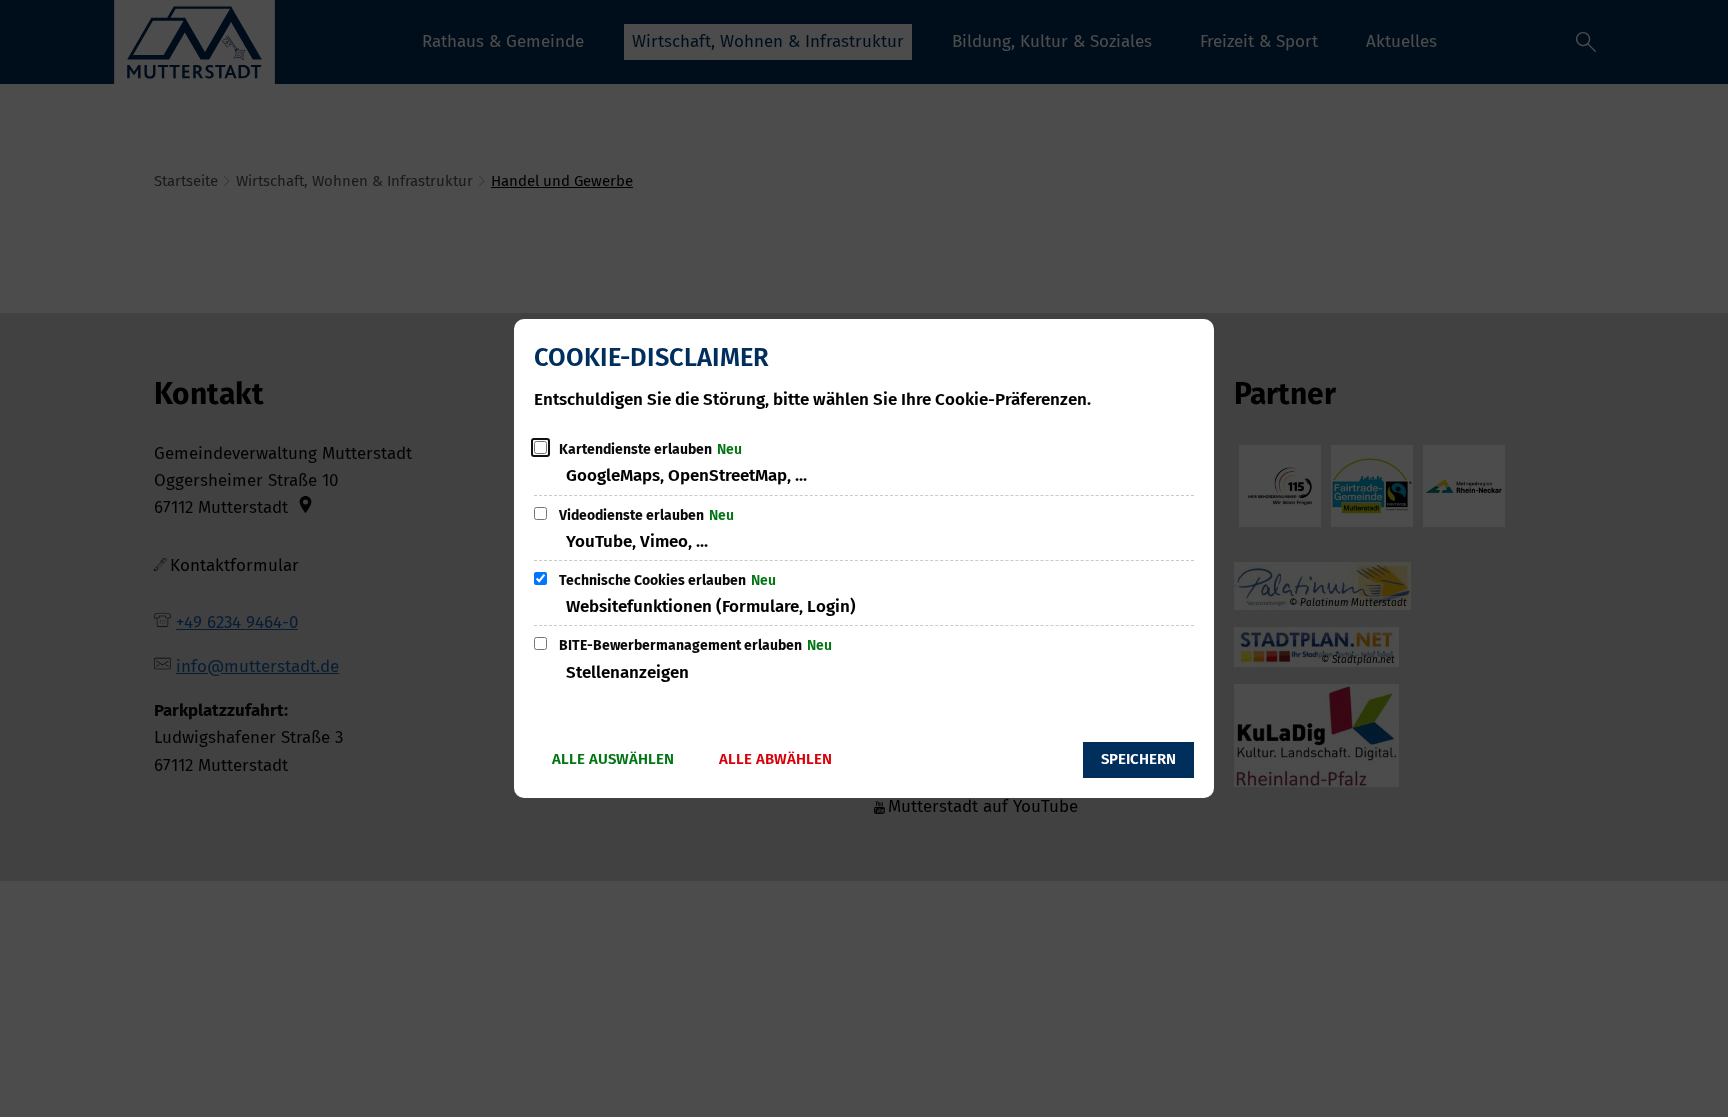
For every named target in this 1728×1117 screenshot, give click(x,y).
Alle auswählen (613, 759)
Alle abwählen (775, 759)
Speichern (1138, 759)
